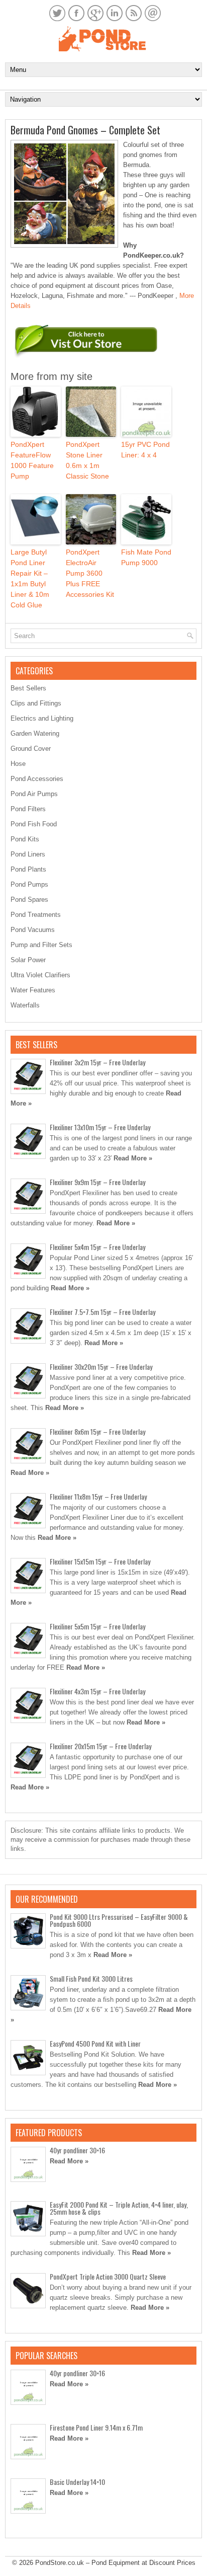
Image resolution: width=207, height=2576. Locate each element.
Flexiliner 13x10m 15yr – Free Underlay (100, 1127)
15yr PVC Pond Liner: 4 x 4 (145, 450)
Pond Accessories (37, 779)
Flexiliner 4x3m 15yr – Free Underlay (97, 1691)
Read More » (133, 1158)
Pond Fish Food (34, 824)
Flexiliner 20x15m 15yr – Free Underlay (100, 1746)
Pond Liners (28, 854)
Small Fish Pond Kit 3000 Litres (91, 1978)
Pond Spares (29, 900)
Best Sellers (28, 688)
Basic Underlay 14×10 (77, 2482)
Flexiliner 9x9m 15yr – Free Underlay (97, 1182)
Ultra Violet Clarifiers (40, 975)
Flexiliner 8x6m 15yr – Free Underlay (97, 1431)
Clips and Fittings (36, 703)
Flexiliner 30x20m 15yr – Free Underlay (101, 1367)
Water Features (33, 990)
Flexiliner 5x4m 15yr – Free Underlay (97, 1247)
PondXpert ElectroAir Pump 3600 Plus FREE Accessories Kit (90, 573)
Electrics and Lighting (42, 718)
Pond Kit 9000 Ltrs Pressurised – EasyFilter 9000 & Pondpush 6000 (119, 1920)
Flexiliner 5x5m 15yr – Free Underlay (97, 1626)
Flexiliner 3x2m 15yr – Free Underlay (97, 1062)
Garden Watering (35, 733)
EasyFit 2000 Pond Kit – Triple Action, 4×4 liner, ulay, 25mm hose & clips (119, 2208)
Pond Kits (25, 839)
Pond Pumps (29, 884)
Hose (18, 764)
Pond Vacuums (33, 930)
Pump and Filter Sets (41, 945)
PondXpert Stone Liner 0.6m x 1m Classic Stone (87, 460)
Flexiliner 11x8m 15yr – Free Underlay (98, 1496)
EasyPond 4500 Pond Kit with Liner (95, 2043)
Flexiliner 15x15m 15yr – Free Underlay (100, 1561)
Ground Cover (31, 749)
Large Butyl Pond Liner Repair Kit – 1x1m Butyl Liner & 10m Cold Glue (30, 578)
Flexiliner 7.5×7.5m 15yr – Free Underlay (102, 1312)
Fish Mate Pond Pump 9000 (146, 557)
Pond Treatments (36, 915)
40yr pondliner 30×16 (77, 2150)
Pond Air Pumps (34, 794)
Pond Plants (28, 869)
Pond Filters (28, 809)
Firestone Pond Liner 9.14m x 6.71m (96, 2427)
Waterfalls (25, 1005)
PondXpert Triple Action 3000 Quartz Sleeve (108, 2276)
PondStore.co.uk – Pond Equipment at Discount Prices (115, 2563)
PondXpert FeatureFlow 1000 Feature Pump (32, 460)
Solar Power (28, 960)
